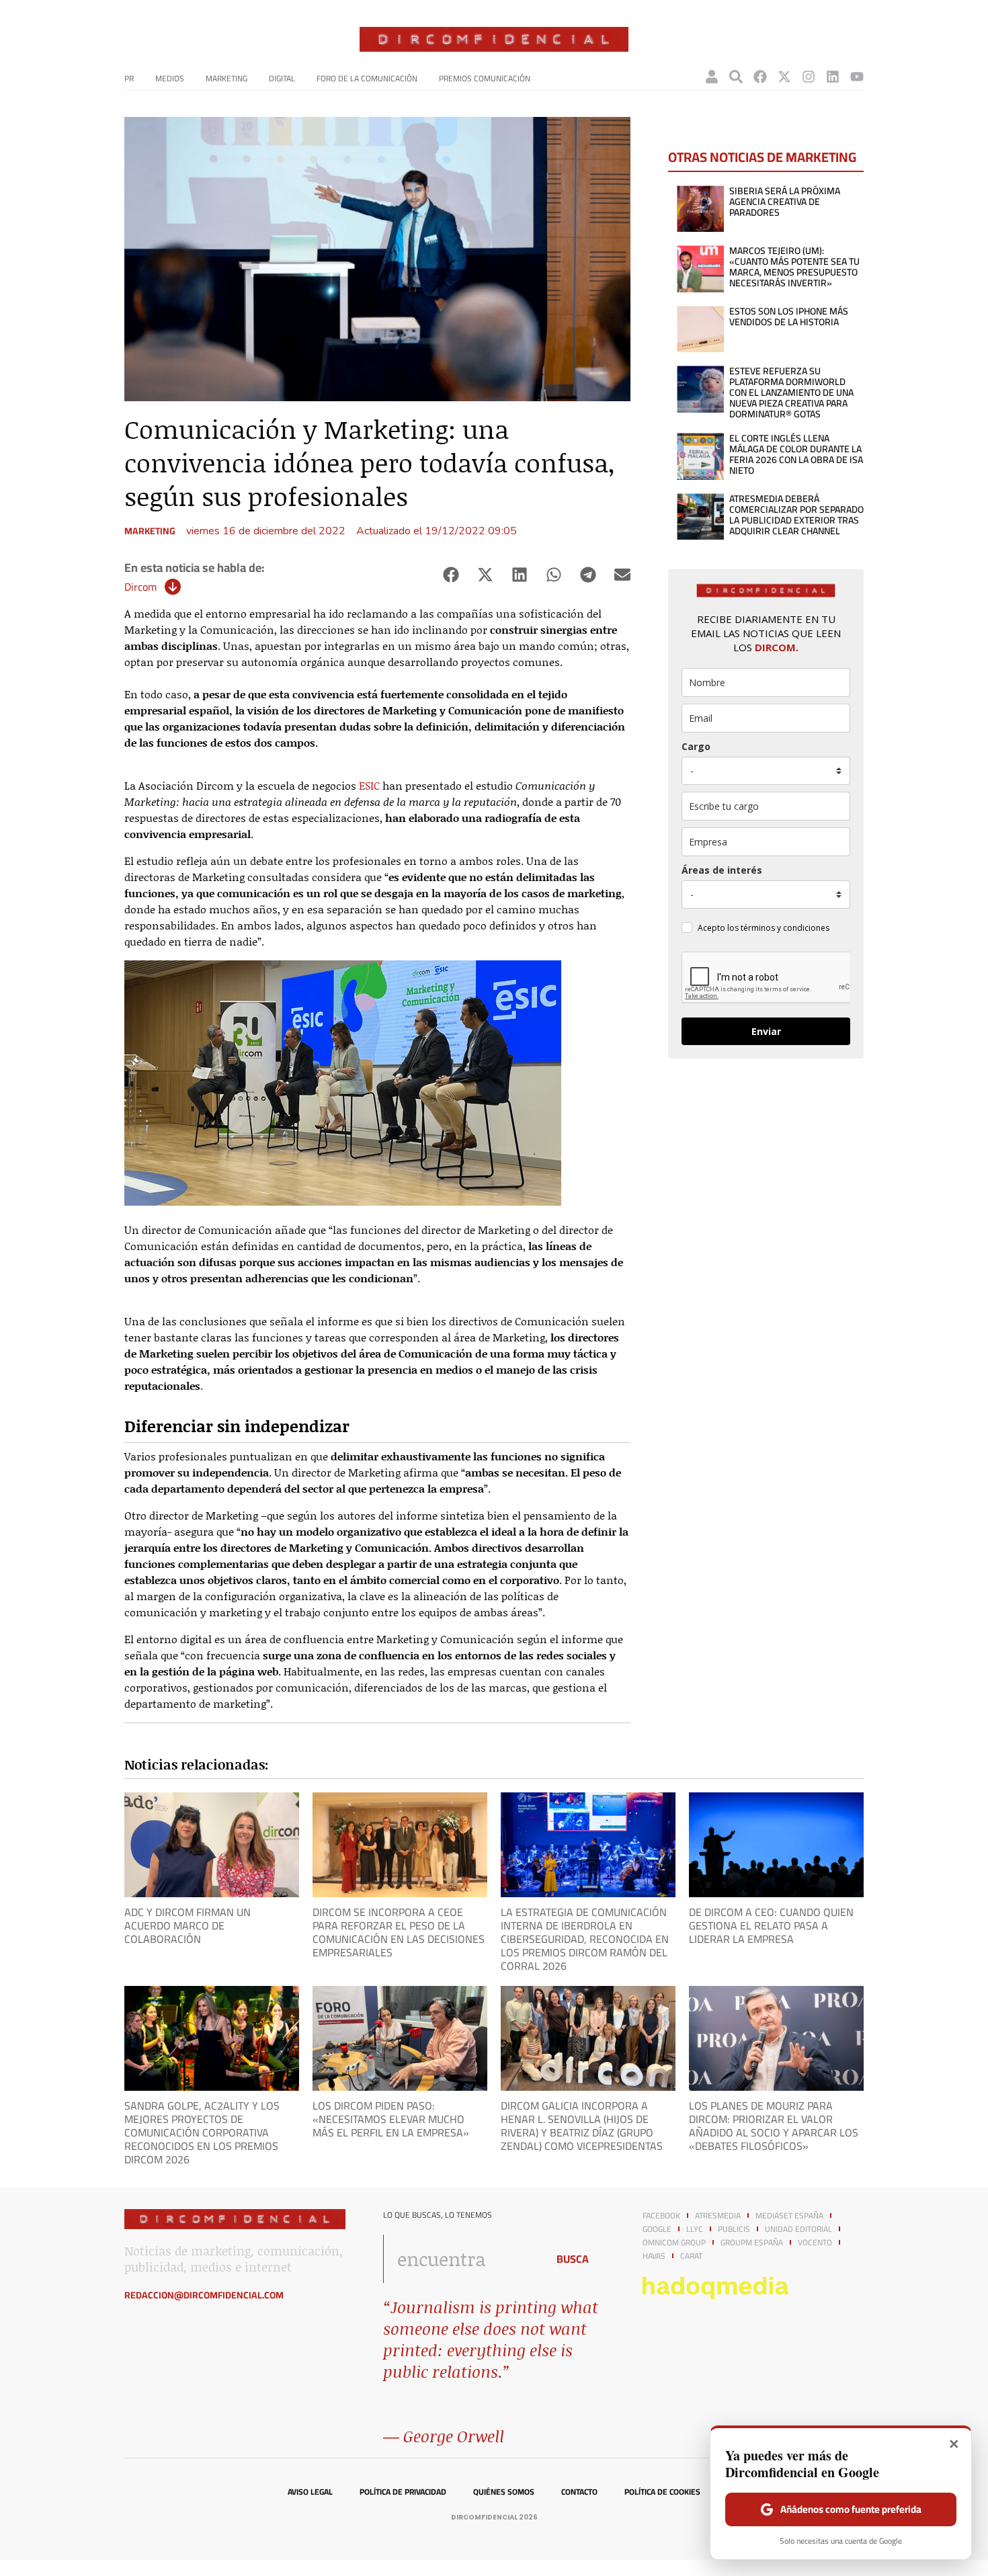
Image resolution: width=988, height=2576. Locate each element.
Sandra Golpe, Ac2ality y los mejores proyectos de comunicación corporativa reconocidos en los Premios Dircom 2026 (202, 2132)
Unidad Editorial (798, 2229)
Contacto (579, 2492)
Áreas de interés (722, 870)
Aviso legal (310, 2492)
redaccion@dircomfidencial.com (204, 2295)
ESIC (369, 785)
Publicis (734, 2229)
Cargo (696, 746)
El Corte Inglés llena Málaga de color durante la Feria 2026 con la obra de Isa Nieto (796, 454)
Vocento (815, 2243)
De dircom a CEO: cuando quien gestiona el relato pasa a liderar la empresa (771, 1925)
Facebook (661, 2216)
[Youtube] (857, 77)
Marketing (227, 78)
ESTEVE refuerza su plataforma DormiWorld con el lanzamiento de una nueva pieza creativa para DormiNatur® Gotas (791, 392)
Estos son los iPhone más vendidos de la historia (789, 317)
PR (129, 78)
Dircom (140, 587)
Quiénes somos (504, 2492)
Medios (170, 78)
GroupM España (752, 2243)
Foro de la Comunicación (367, 78)
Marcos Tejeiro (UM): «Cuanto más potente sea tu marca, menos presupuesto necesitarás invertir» (794, 267)
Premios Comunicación (485, 78)
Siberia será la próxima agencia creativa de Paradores (785, 202)
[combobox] (461, 2259)
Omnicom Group (674, 2243)
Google (657, 2229)
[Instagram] (809, 77)
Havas (654, 2256)
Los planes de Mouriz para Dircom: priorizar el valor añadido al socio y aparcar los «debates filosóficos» (774, 2126)
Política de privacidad (403, 2492)
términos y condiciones (785, 928)
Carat (691, 2256)
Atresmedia (718, 2216)
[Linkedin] (833, 77)
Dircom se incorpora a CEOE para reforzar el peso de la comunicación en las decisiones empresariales (399, 1932)
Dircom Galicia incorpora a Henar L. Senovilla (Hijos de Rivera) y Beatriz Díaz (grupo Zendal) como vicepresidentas (582, 2126)
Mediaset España (789, 2216)
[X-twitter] (784, 77)
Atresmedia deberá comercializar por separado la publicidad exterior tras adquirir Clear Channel (796, 515)
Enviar (766, 1031)
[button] (451, 575)
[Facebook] (760, 77)
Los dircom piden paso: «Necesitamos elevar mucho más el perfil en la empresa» (391, 2119)
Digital (282, 78)
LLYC (695, 2229)
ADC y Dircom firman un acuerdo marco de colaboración (188, 1925)
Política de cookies (662, 2492)
